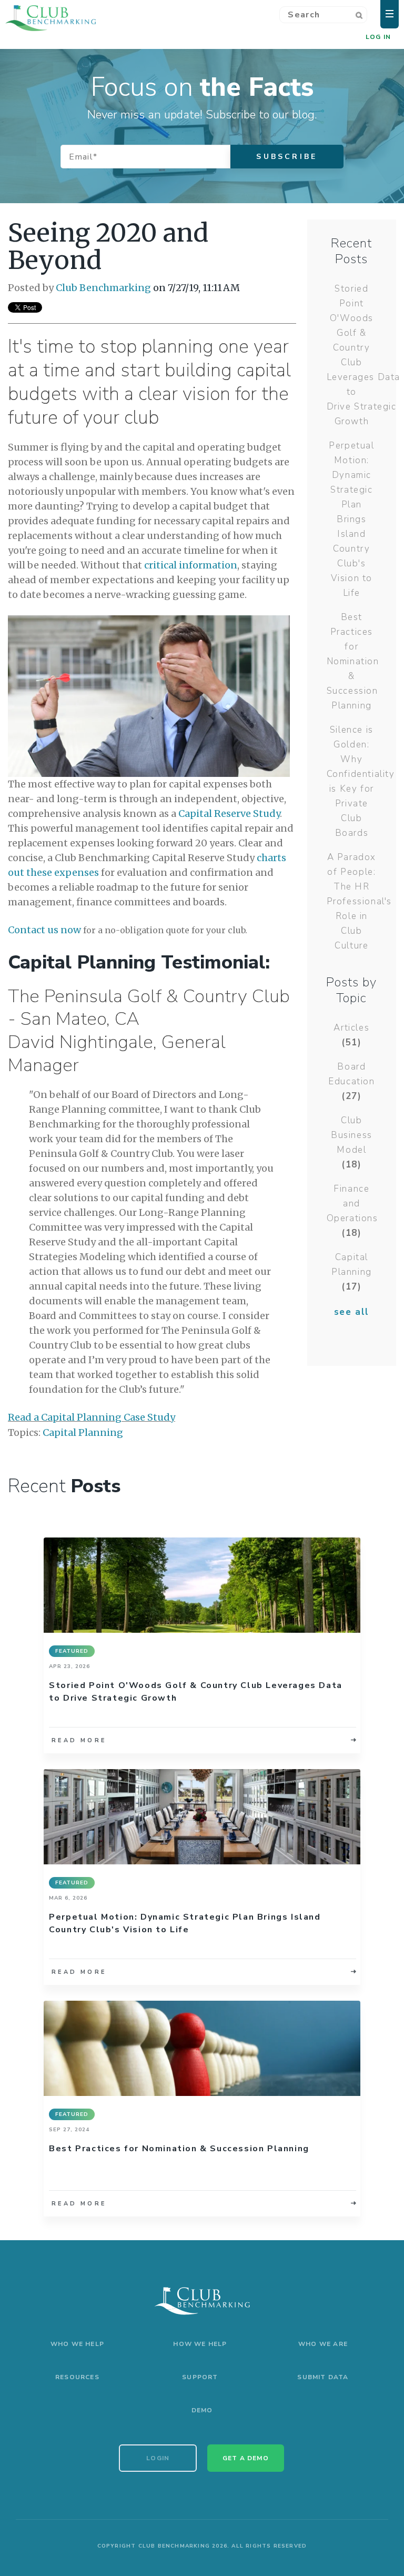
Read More (79, 1740)
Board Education (351, 1081)
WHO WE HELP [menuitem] (77, 2344)
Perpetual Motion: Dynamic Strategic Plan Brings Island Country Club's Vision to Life (351, 519)
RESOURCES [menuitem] (77, 2377)
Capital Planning (83, 1432)
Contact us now (44, 930)
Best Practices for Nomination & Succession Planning (353, 661)
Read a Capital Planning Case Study (92, 1417)
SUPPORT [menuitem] (200, 2377)
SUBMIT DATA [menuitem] (323, 2377)
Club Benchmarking (103, 288)
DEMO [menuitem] (202, 2410)
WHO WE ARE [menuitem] (323, 2344)
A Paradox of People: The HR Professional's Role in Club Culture (359, 901)
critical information (191, 565)
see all (352, 1312)
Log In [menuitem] (378, 37)
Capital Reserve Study (229, 813)
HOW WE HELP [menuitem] (200, 2344)
